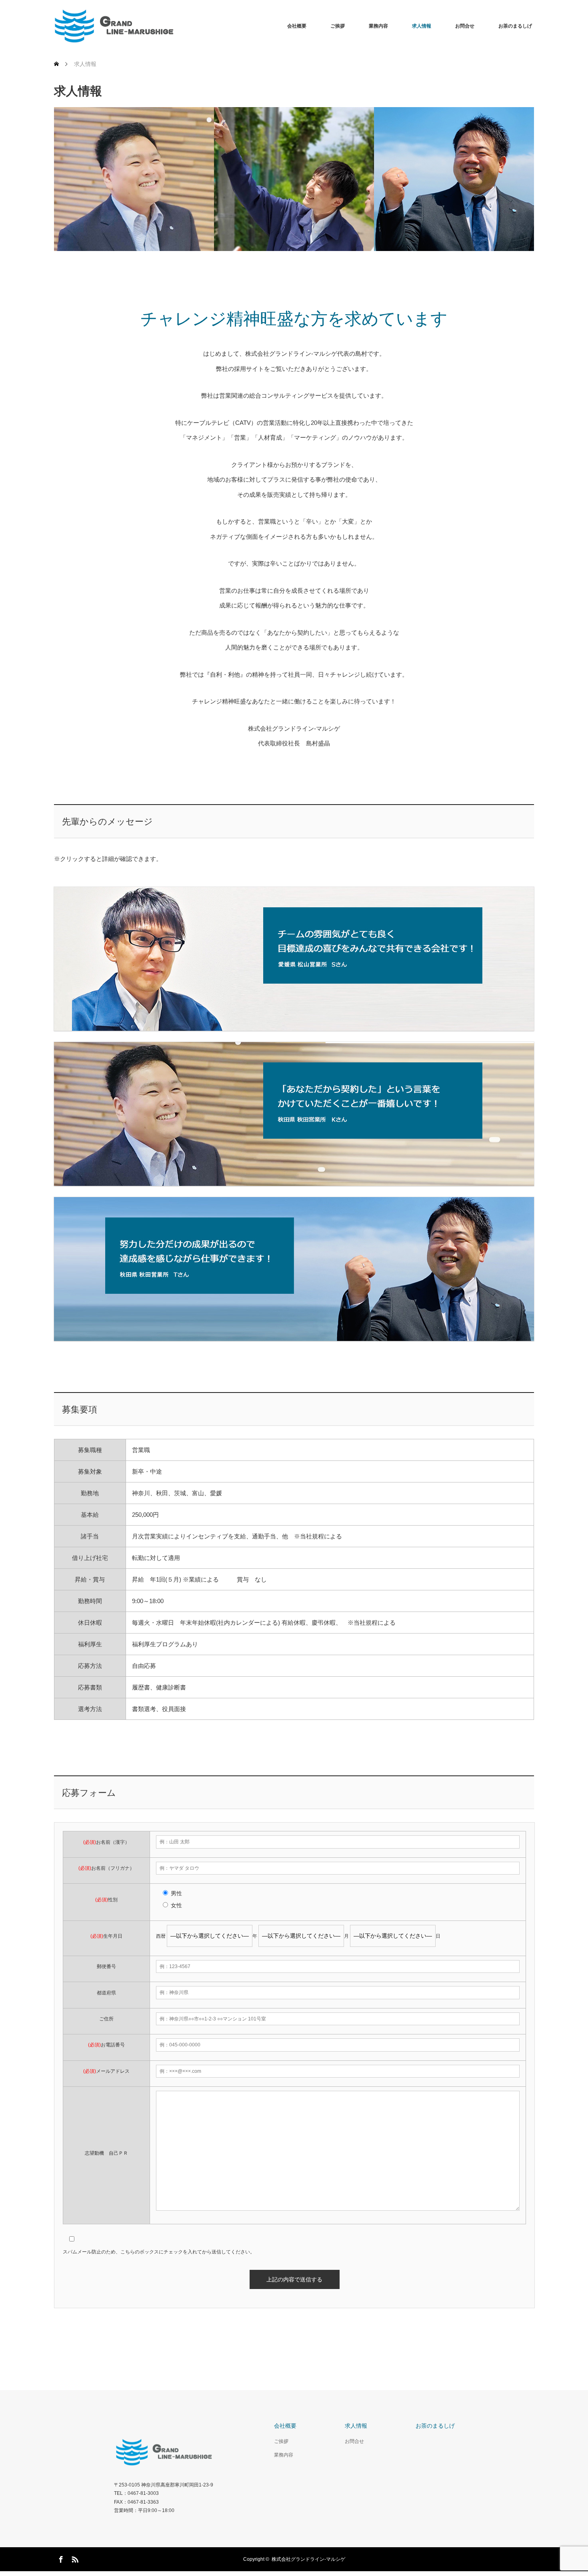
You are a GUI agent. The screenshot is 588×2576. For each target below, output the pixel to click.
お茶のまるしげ (515, 26)
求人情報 (422, 26)
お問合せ (465, 26)
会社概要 (297, 26)
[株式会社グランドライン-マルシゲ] (174, 26)
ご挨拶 (338, 26)
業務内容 (378, 26)
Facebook (60, 2558)
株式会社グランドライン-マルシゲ (308, 2559)
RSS (74, 2558)
